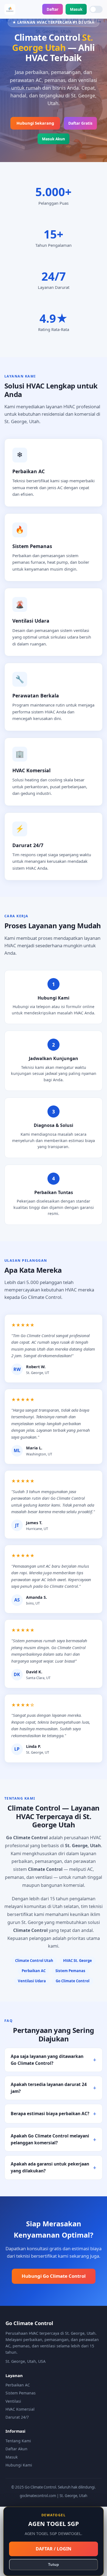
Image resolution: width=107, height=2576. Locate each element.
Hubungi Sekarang (35, 123)
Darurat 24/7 (17, 2417)
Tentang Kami (18, 2441)
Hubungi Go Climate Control (54, 2276)
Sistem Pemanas (21, 2393)
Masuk (76, 9)
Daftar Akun (16, 2449)
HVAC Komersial (20, 2409)
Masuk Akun (54, 139)
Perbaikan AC (18, 2385)
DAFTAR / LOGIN (54, 2549)
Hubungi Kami (19, 2465)
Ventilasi (13, 2401)
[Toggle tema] (96, 9)
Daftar (53, 9)
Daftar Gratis (80, 123)
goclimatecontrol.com (38, 2496)
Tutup (54, 2565)
